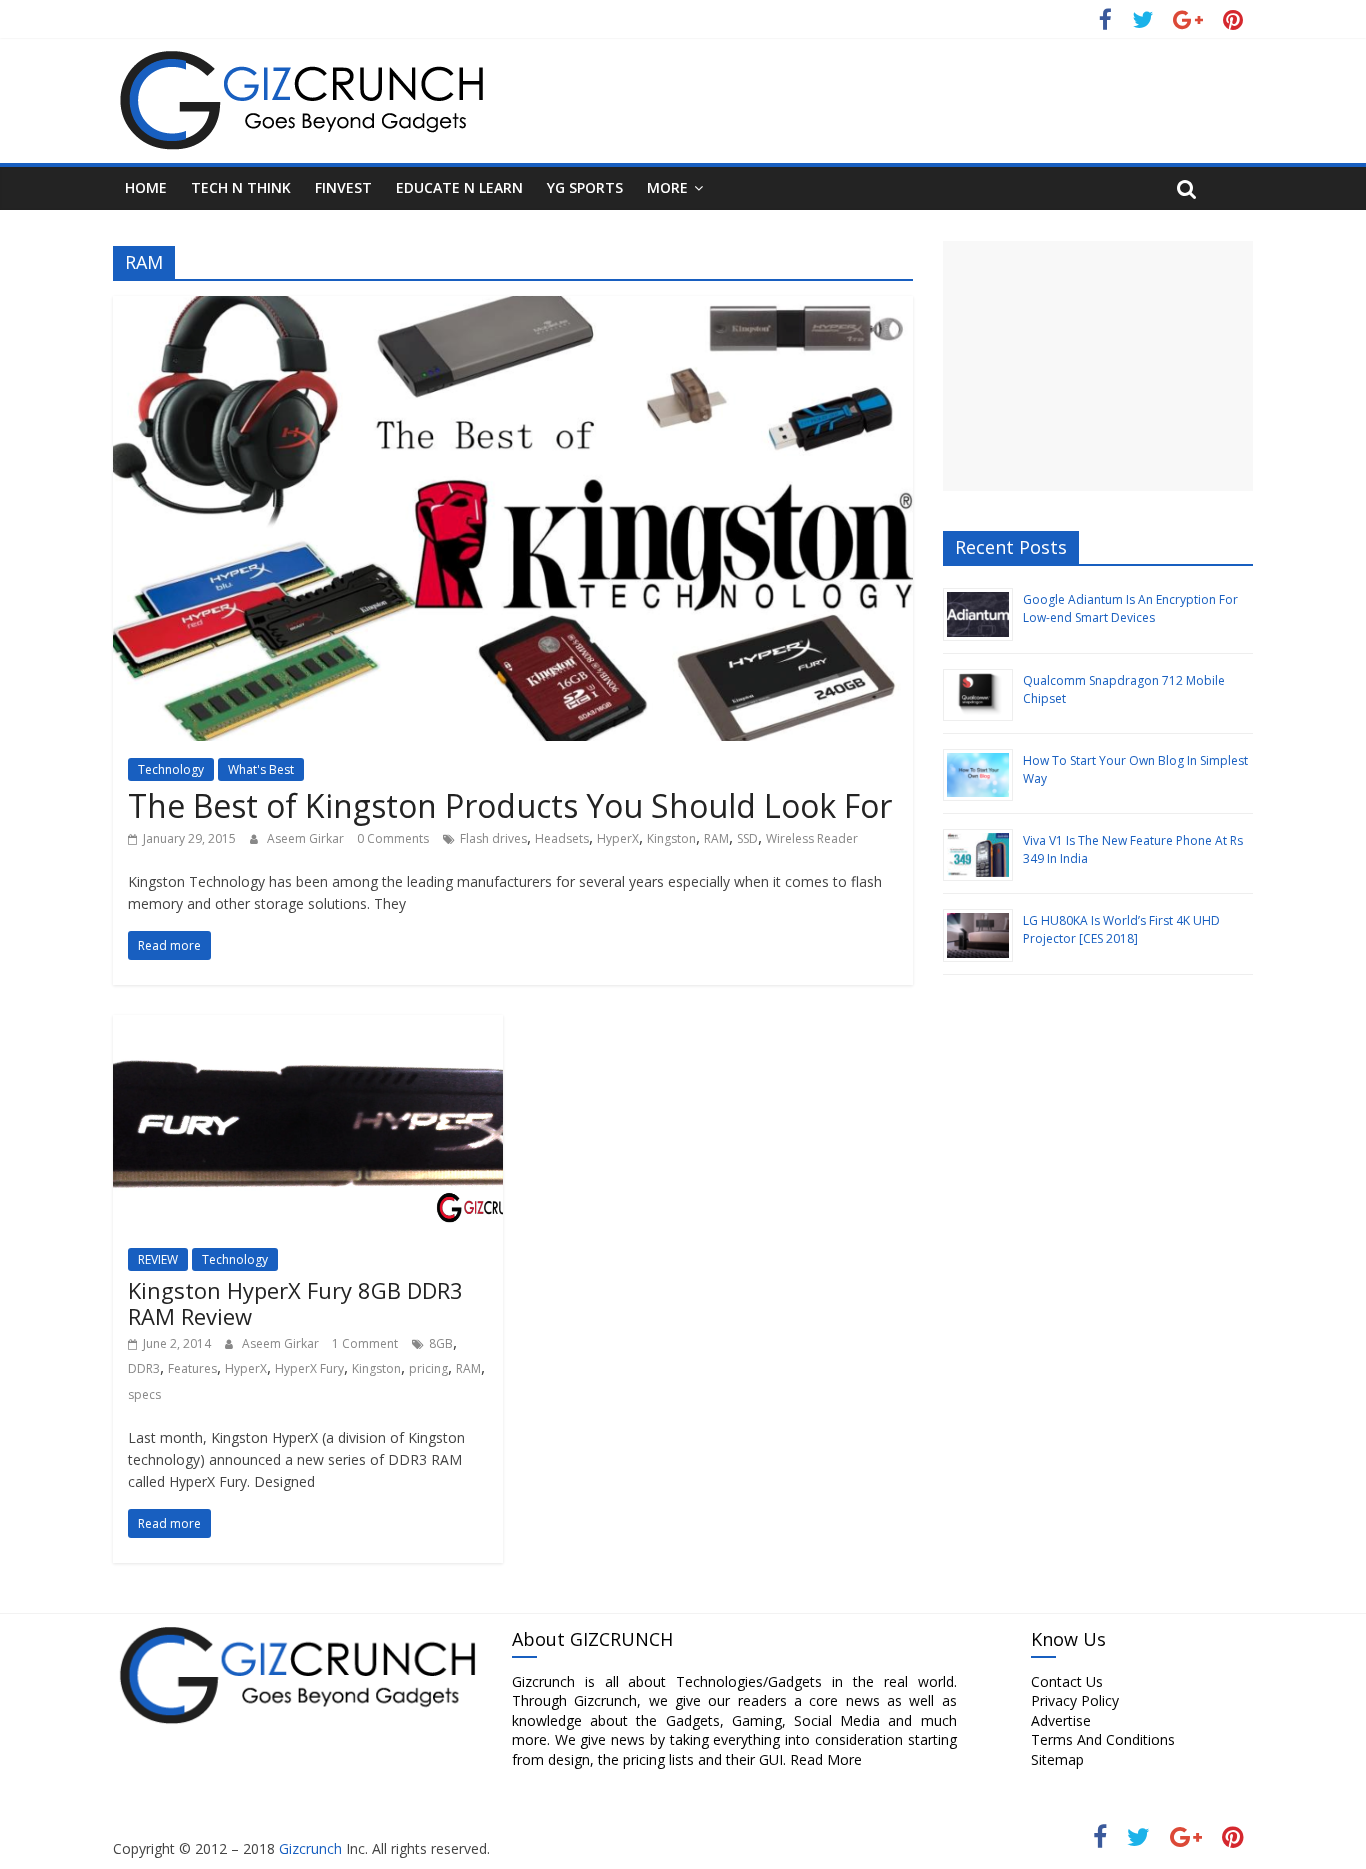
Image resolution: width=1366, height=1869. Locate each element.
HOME (146, 187)
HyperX (618, 838)
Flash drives (493, 838)
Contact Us (1067, 1681)
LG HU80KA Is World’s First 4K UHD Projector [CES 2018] (1121, 929)
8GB (441, 1343)
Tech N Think (241, 187)
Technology (171, 769)
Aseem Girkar (307, 838)
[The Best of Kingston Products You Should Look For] (513, 308)
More (667, 187)
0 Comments (393, 838)
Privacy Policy (1075, 1700)
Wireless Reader (812, 838)
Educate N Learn (459, 187)
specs (144, 1394)
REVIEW (158, 1259)
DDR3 (144, 1368)
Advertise (1061, 1720)
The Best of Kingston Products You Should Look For (510, 805)
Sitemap (1057, 1759)
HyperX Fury (309, 1368)
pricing (428, 1368)
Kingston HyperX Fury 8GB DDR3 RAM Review (295, 1303)
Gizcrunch (308, 1848)
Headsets (562, 838)
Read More (826, 1759)
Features (192, 1368)
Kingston (671, 838)
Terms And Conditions (1103, 1739)
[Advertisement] (1098, 366)
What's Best (261, 769)
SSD (747, 838)
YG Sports (585, 187)
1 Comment (365, 1343)
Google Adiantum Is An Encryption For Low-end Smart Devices (1130, 608)
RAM (716, 838)
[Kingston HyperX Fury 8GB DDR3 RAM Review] (308, 1027)
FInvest (343, 187)
